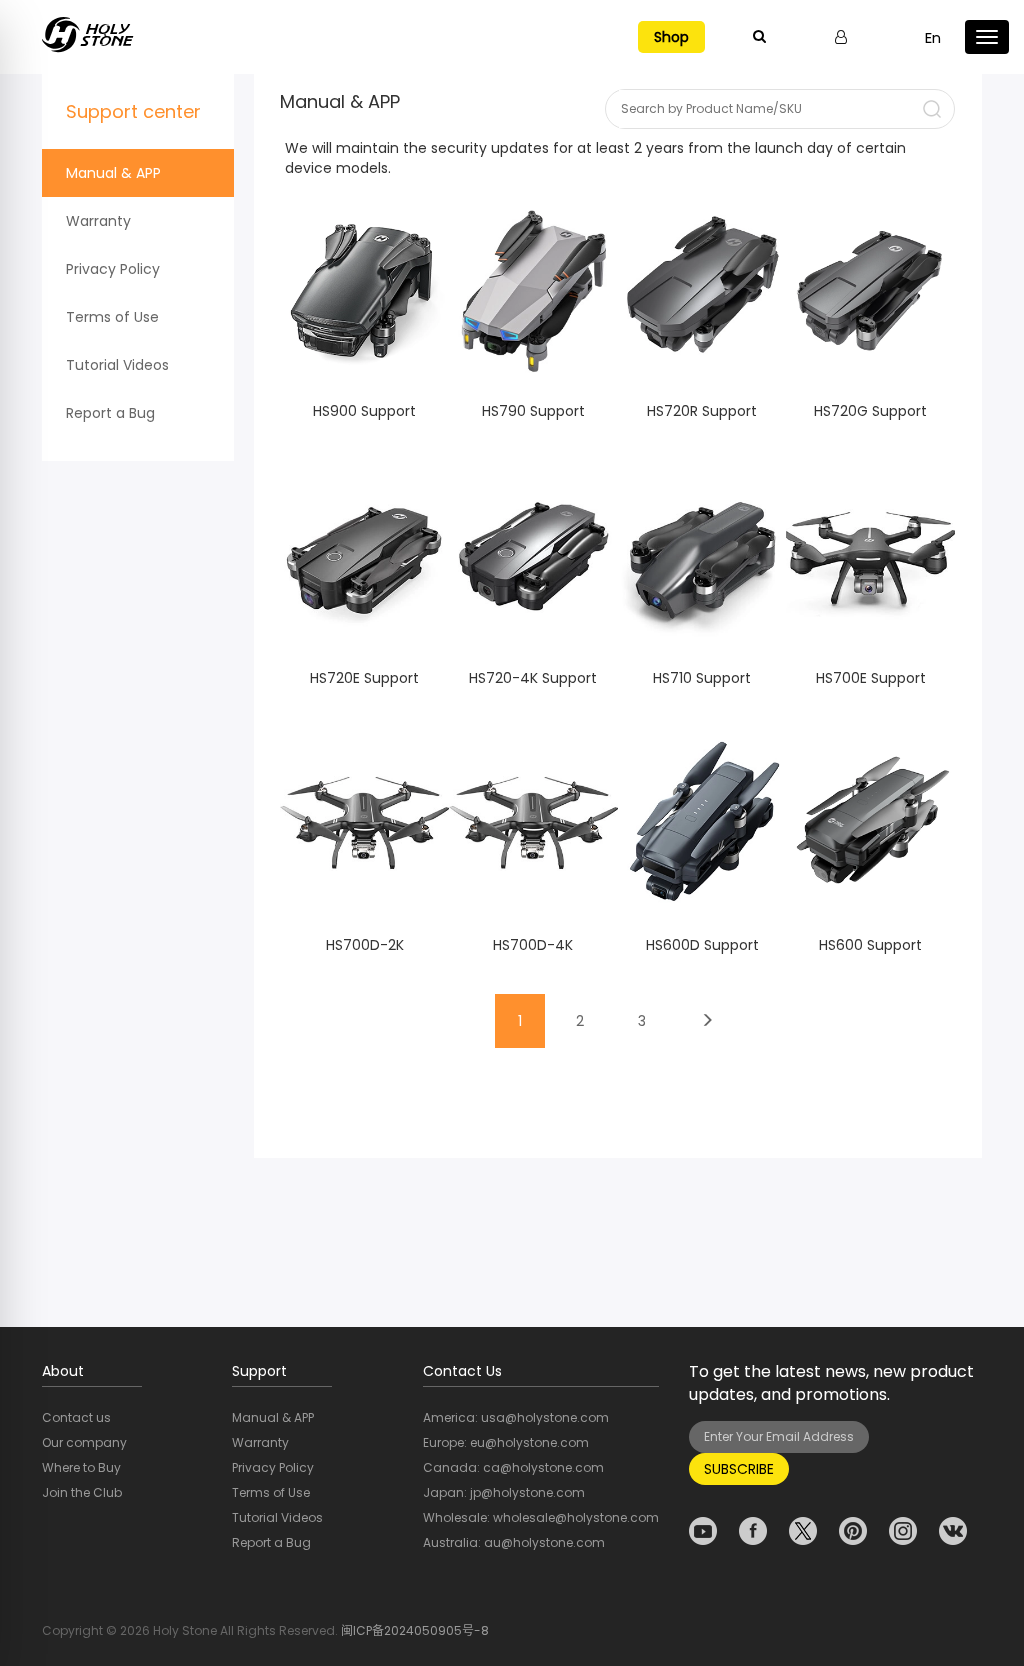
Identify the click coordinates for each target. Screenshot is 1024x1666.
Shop (671, 37)
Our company (84, 1442)
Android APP (365, 332)
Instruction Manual (364, 374)
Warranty (98, 221)
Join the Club (82, 1492)
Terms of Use (112, 317)
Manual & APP (113, 173)
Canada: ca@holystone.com (513, 1467)
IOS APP (365, 300)
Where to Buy (81, 1467)
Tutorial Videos (117, 365)
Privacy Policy (113, 269)
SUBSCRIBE (739, 1469)
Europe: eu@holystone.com (506, 1442)
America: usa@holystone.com (516, 1417)
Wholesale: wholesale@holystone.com (541, 1517)
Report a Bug (110, 413)
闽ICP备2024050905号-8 (415, 1630)
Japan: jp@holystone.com (504, 1492)
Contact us (76, 1417)
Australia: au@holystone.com (514, 1542)
